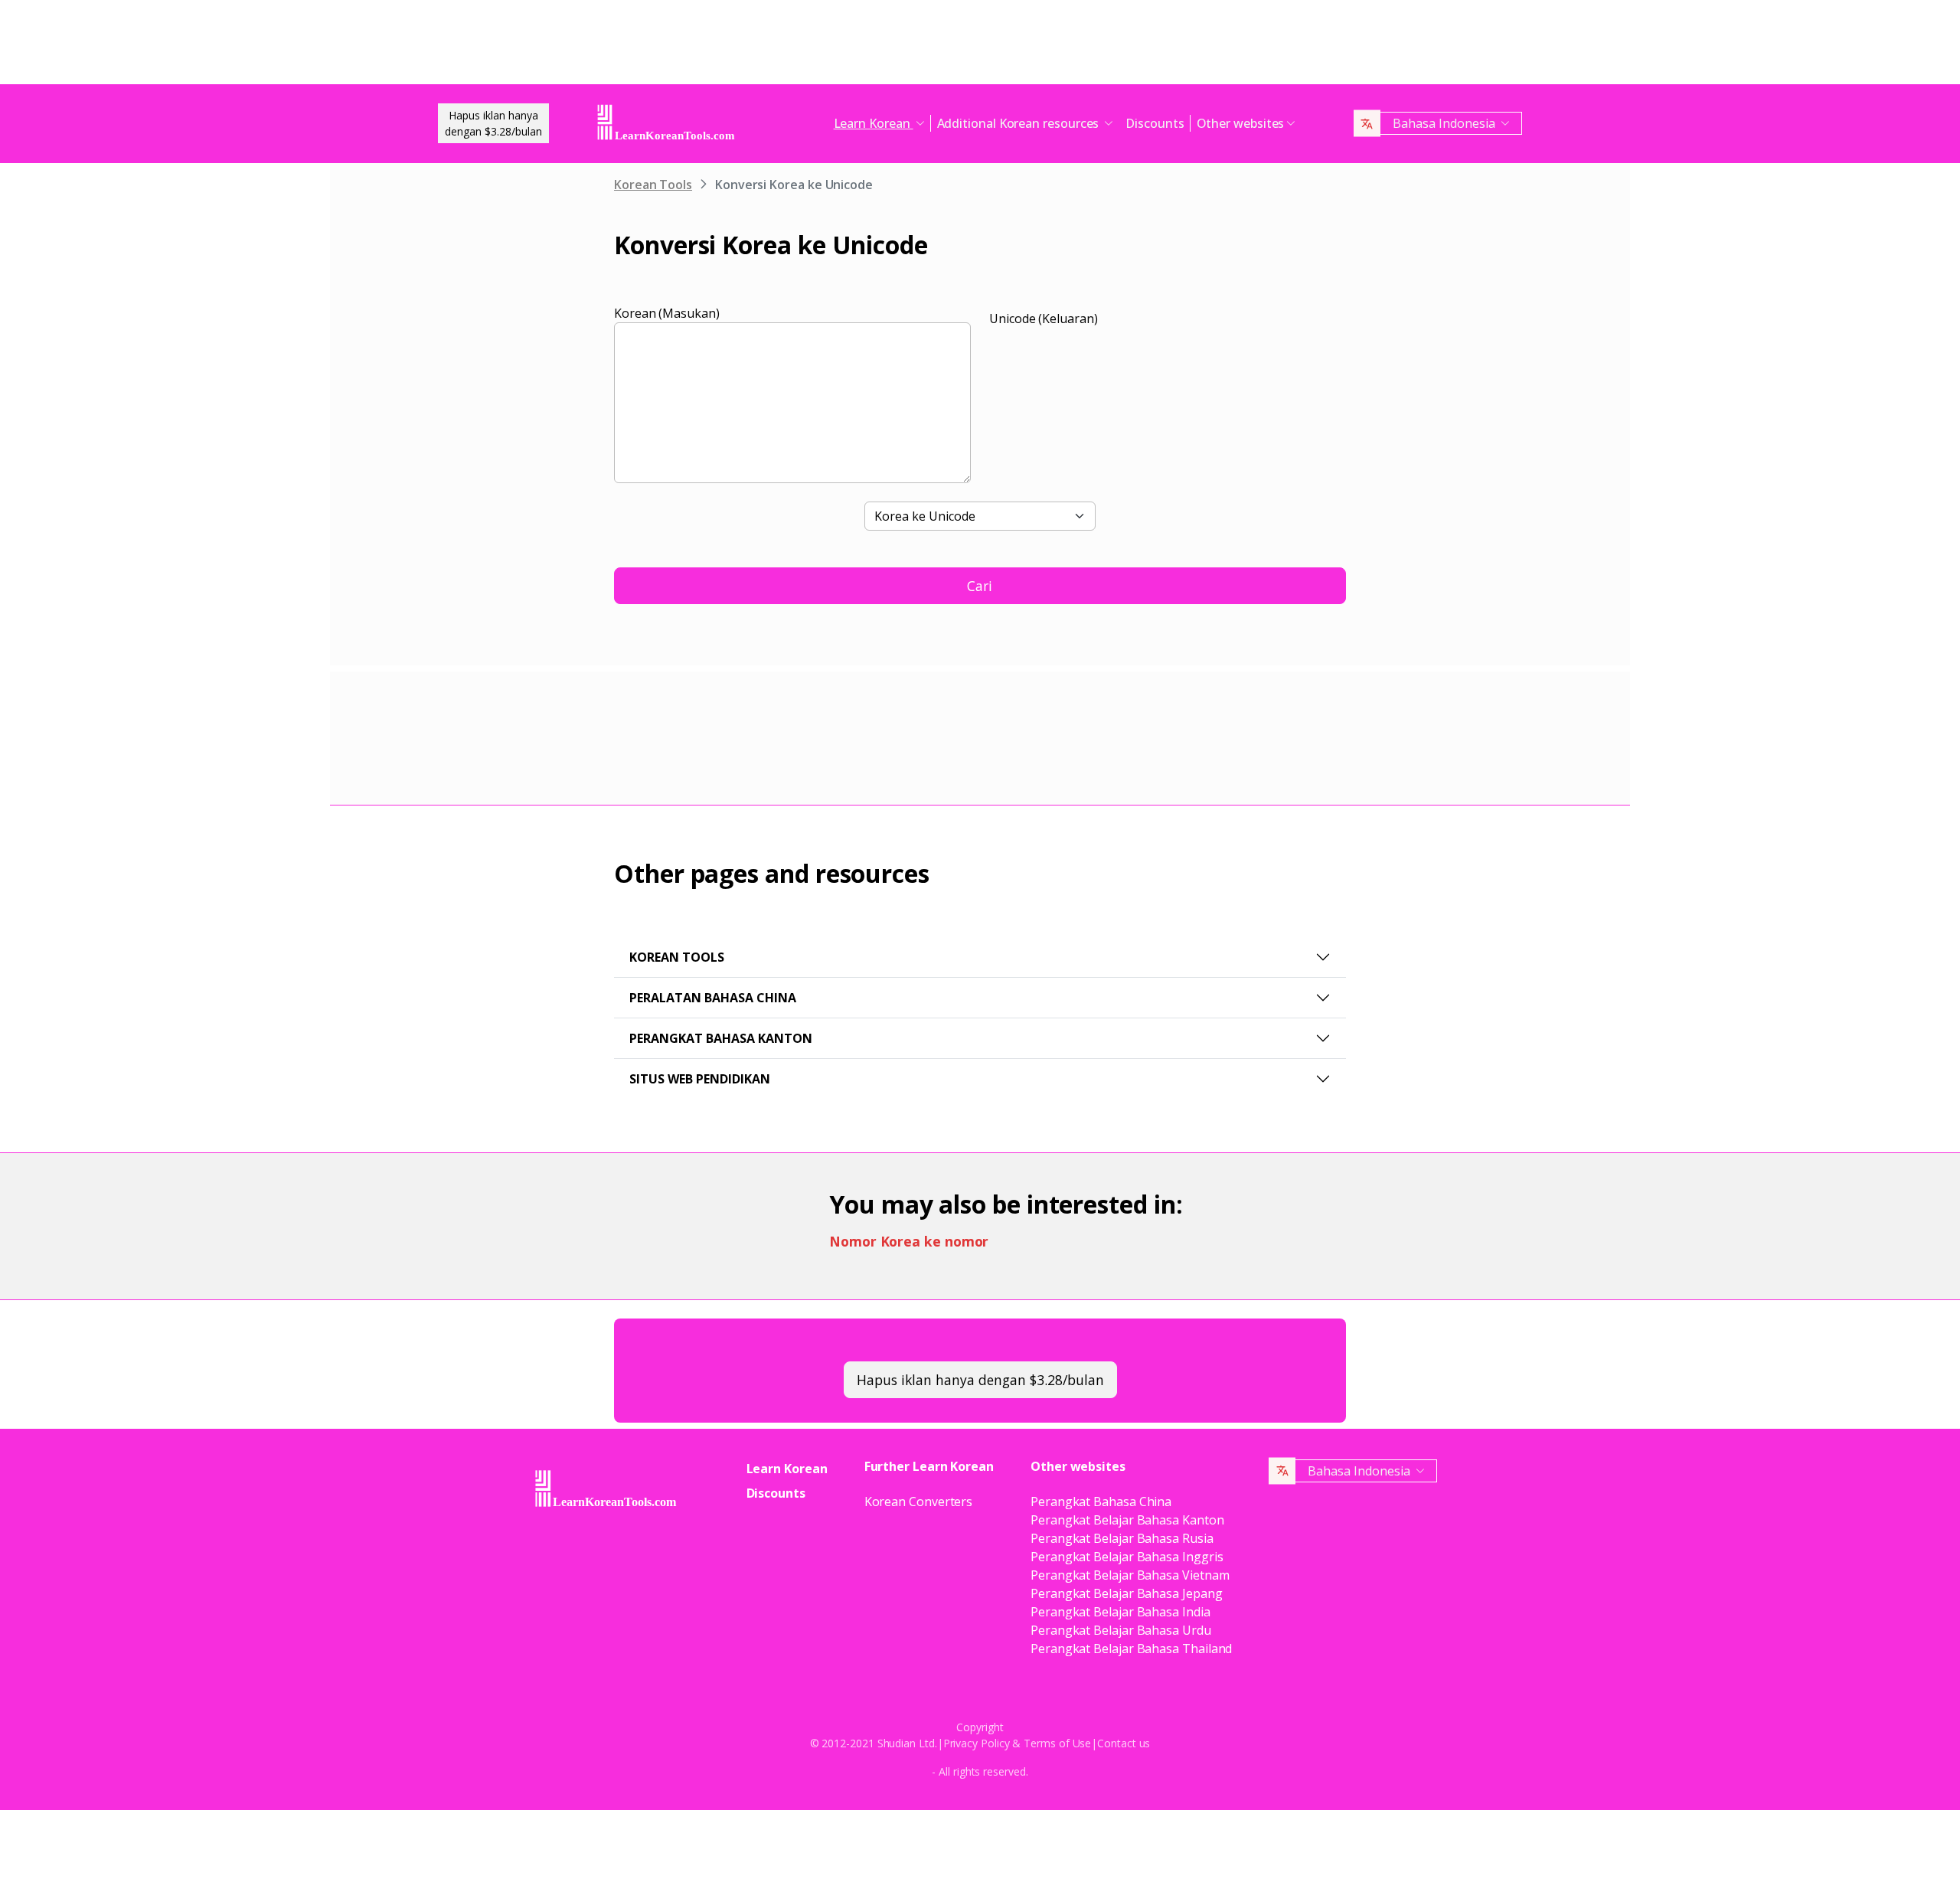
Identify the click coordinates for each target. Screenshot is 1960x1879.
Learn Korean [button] (874, 123)
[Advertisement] (980, 46)
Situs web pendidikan (700, 1079)
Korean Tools (653, 185)
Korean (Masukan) (667, 313)
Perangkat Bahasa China (1101, 1502)
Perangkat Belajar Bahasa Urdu (1121, 1630)
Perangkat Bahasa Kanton (721, 1038)
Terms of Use (1057, 1743)
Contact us (1124, 1743)
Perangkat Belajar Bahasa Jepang (1127, 1593)
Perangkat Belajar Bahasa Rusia (1122, 1538)
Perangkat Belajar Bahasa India (1120, 1612)
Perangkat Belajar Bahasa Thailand (1131, 1649)
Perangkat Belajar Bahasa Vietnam (1130, 1575)
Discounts (1155, 123)
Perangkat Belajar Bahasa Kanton (1127, 1520)
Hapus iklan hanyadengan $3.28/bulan (493, 123)
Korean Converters (919, 1502)
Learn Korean (787, 1469)
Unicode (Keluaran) (1044, 319)
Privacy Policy (977, 1743)
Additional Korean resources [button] (1020, 123)
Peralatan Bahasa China (713, 998)
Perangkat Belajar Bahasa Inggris (1127, 1557)
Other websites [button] (1241, 123)
